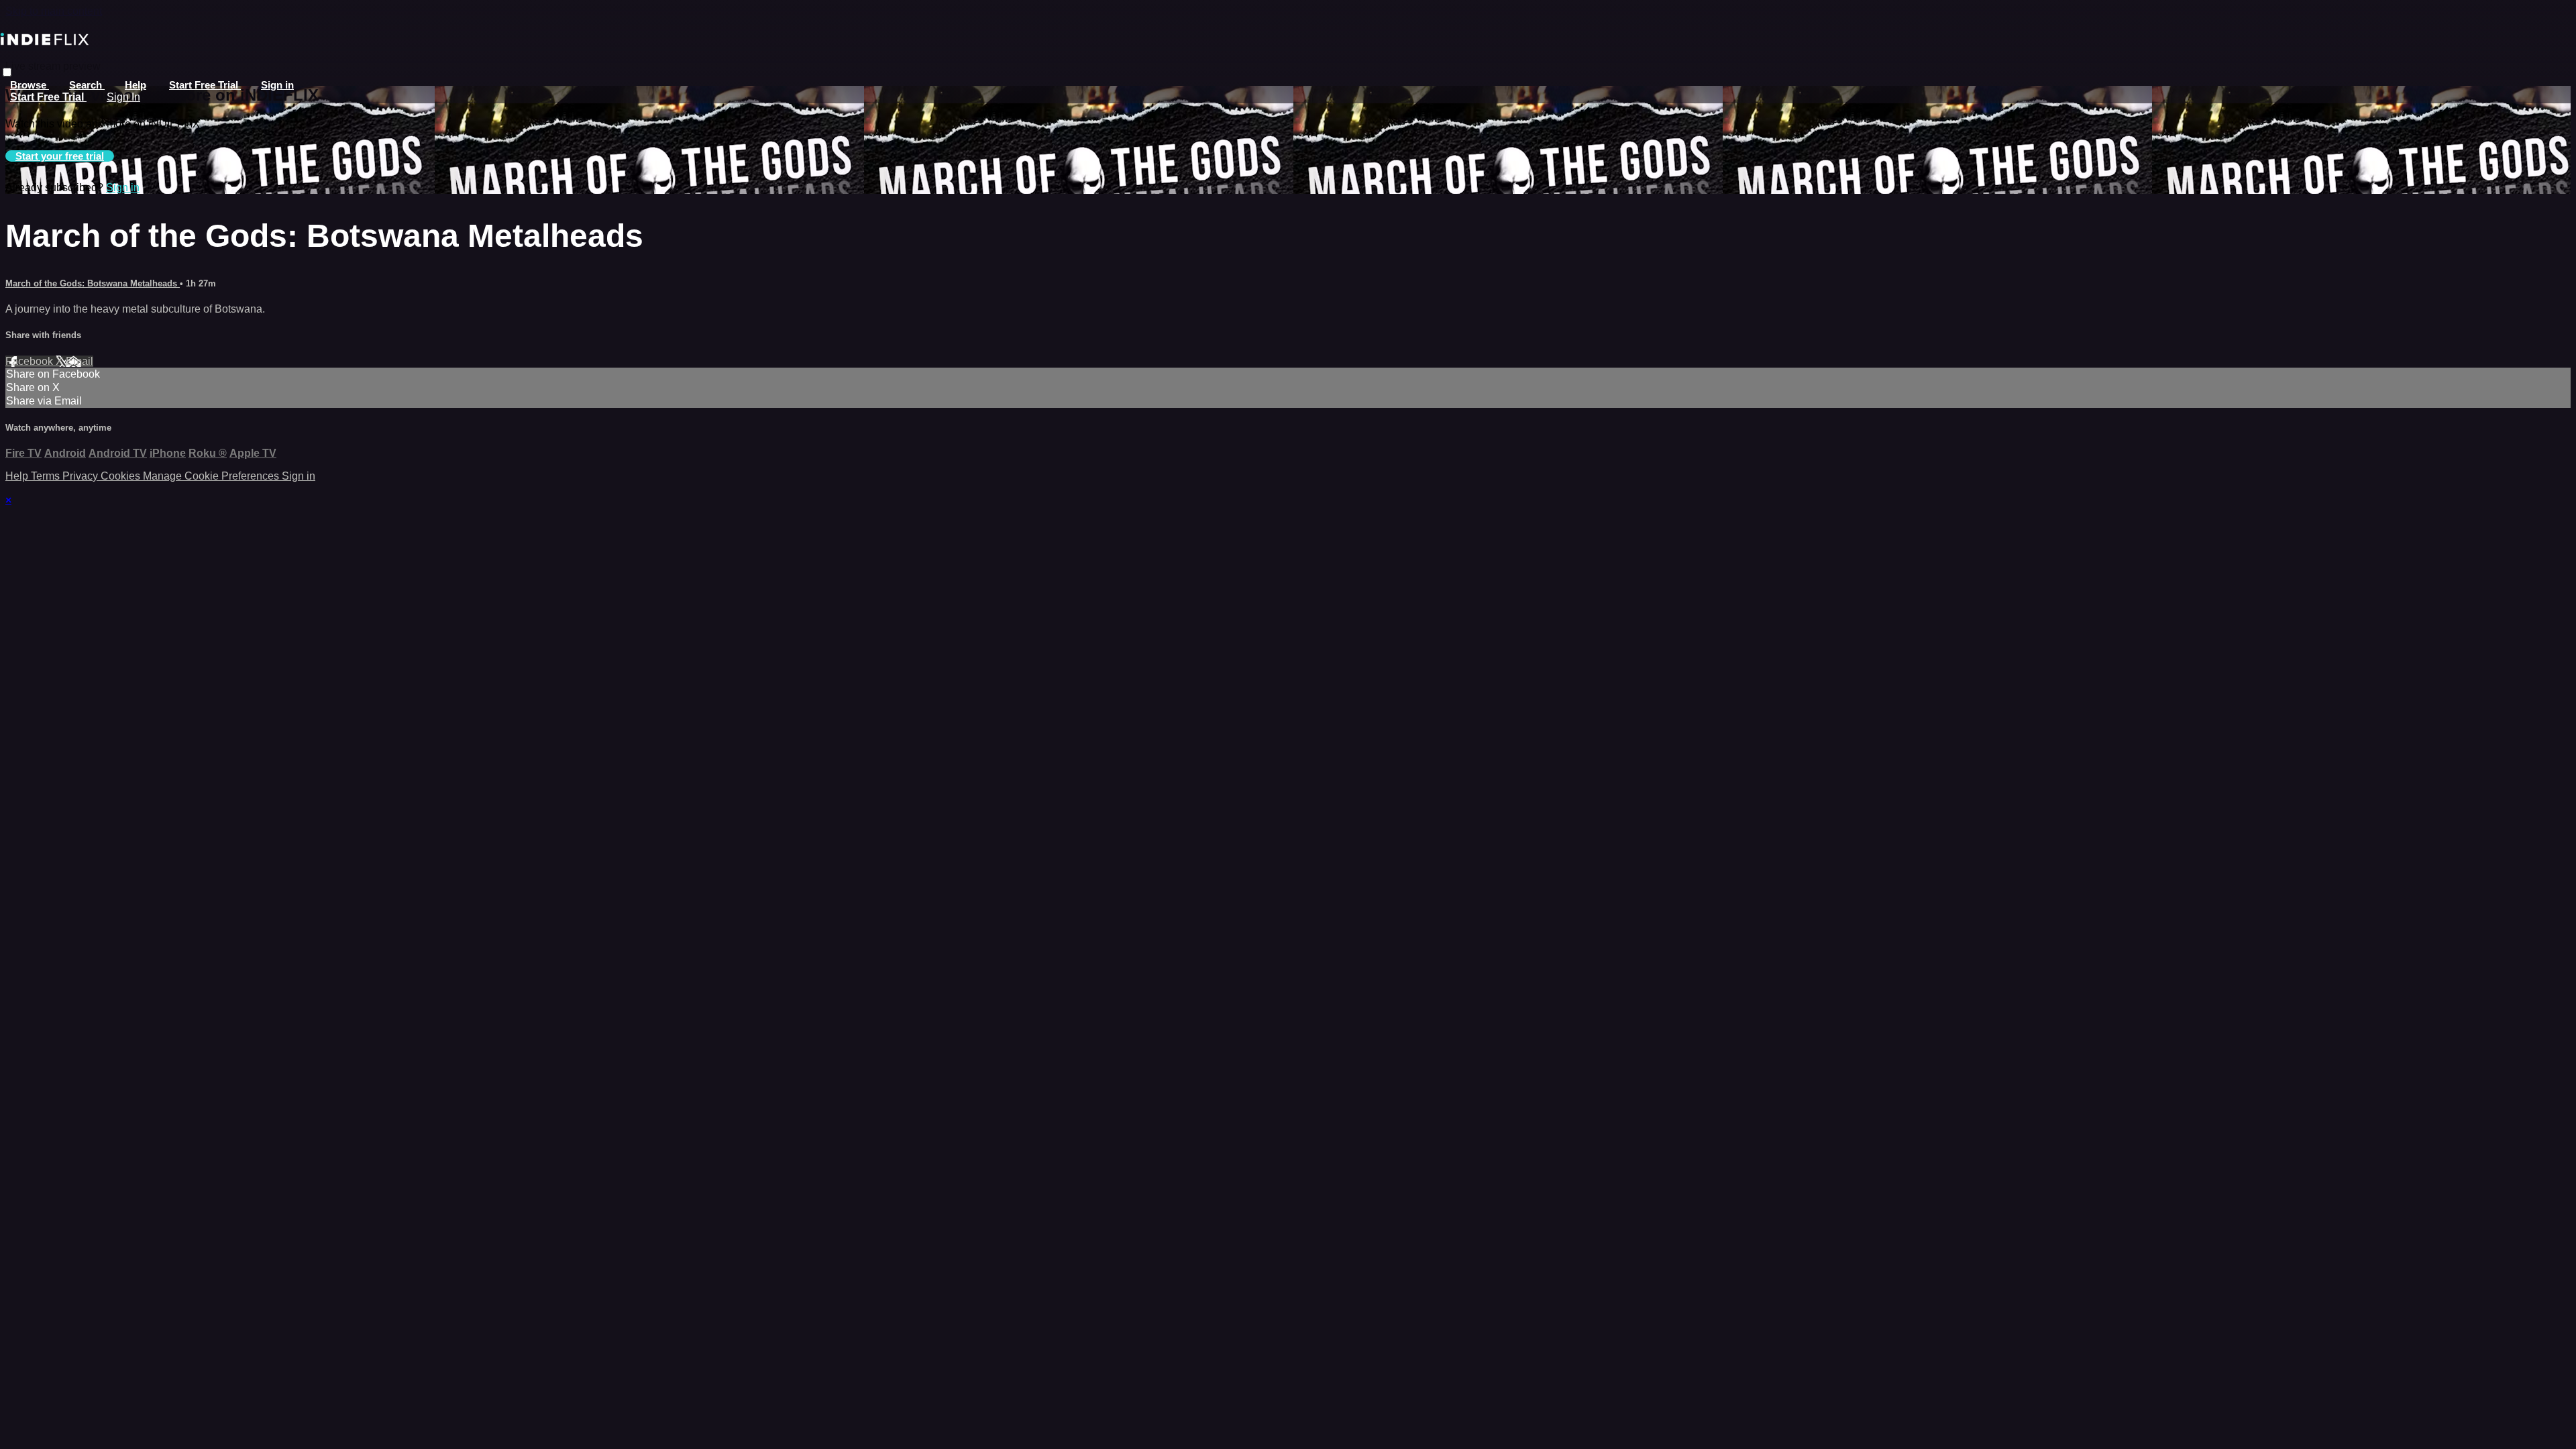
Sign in (277, 85)
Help (136, 85)
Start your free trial (60, 156)
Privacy (82, 476)
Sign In (123, 97)
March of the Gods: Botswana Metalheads (93, 283)
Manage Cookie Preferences (212, 476)
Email (79, 361)
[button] (7, 72)
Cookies (122, 476)
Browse (30, 85)
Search (87, 85)
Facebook (31, 361)
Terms (47, 476)
